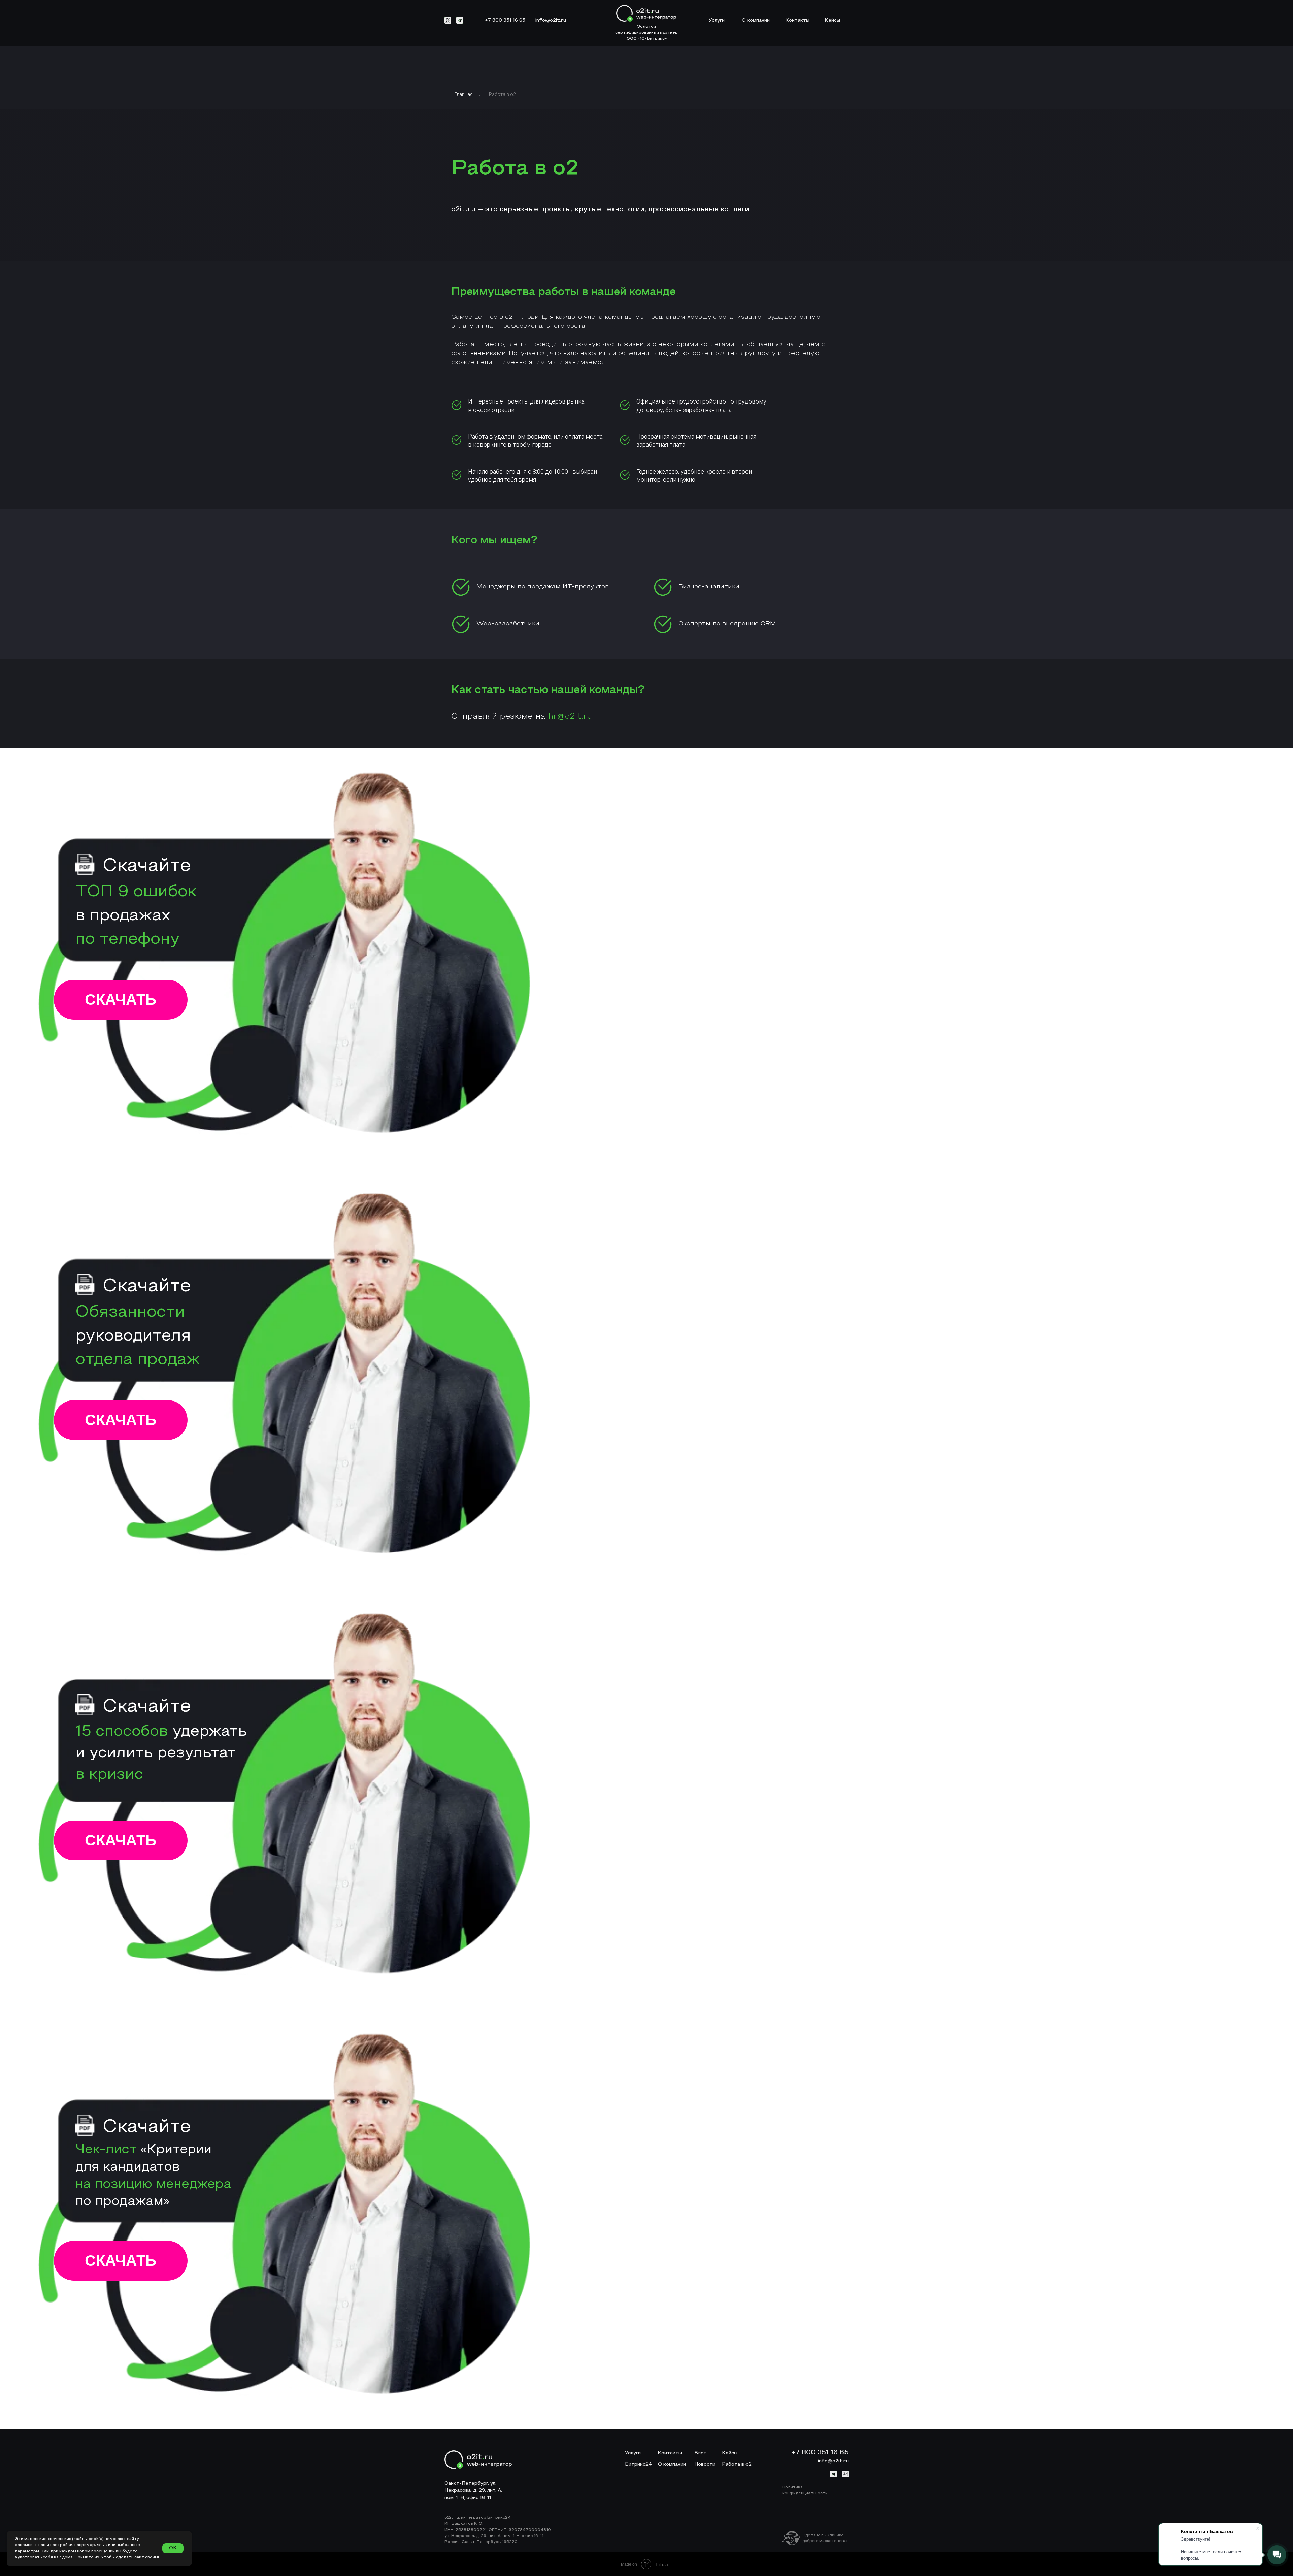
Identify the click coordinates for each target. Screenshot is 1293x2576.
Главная (464, 94)
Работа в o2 (502, 94)
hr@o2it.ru (570, 717)
